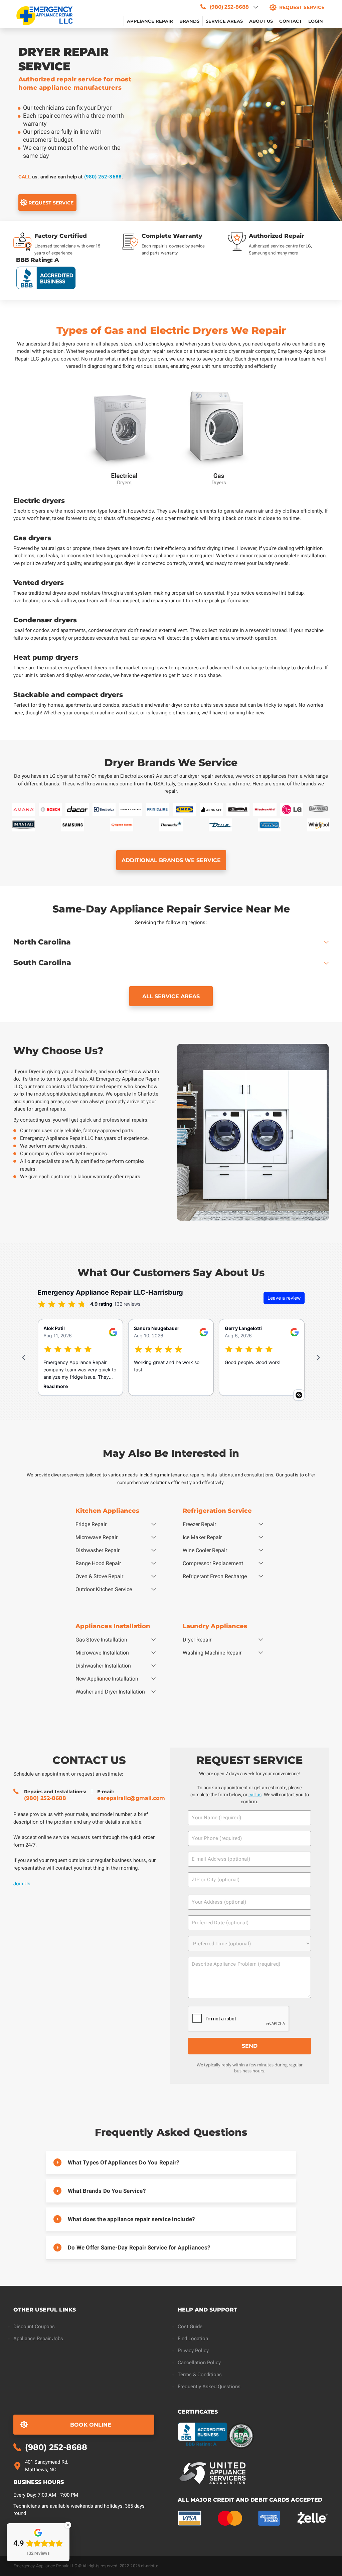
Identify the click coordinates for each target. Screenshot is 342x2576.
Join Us (22, 1883)
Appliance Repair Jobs (38, 2339)
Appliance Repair (150, 21)
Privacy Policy (193, 2351)
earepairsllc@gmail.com (131, 1798)
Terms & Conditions (200, 2375)
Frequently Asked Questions (209, 2387)
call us (255, 1795)
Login (316, 21)
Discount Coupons (34, 2327)
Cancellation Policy (199, 2363)
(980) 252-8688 (103, 177)
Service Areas (224, 21)
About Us (261, 21)
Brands (189, 21)
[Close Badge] (68, 2525)
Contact (291, 21)
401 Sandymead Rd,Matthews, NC (47, 2466)
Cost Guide (190, 2327)
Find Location (193, 2339)
